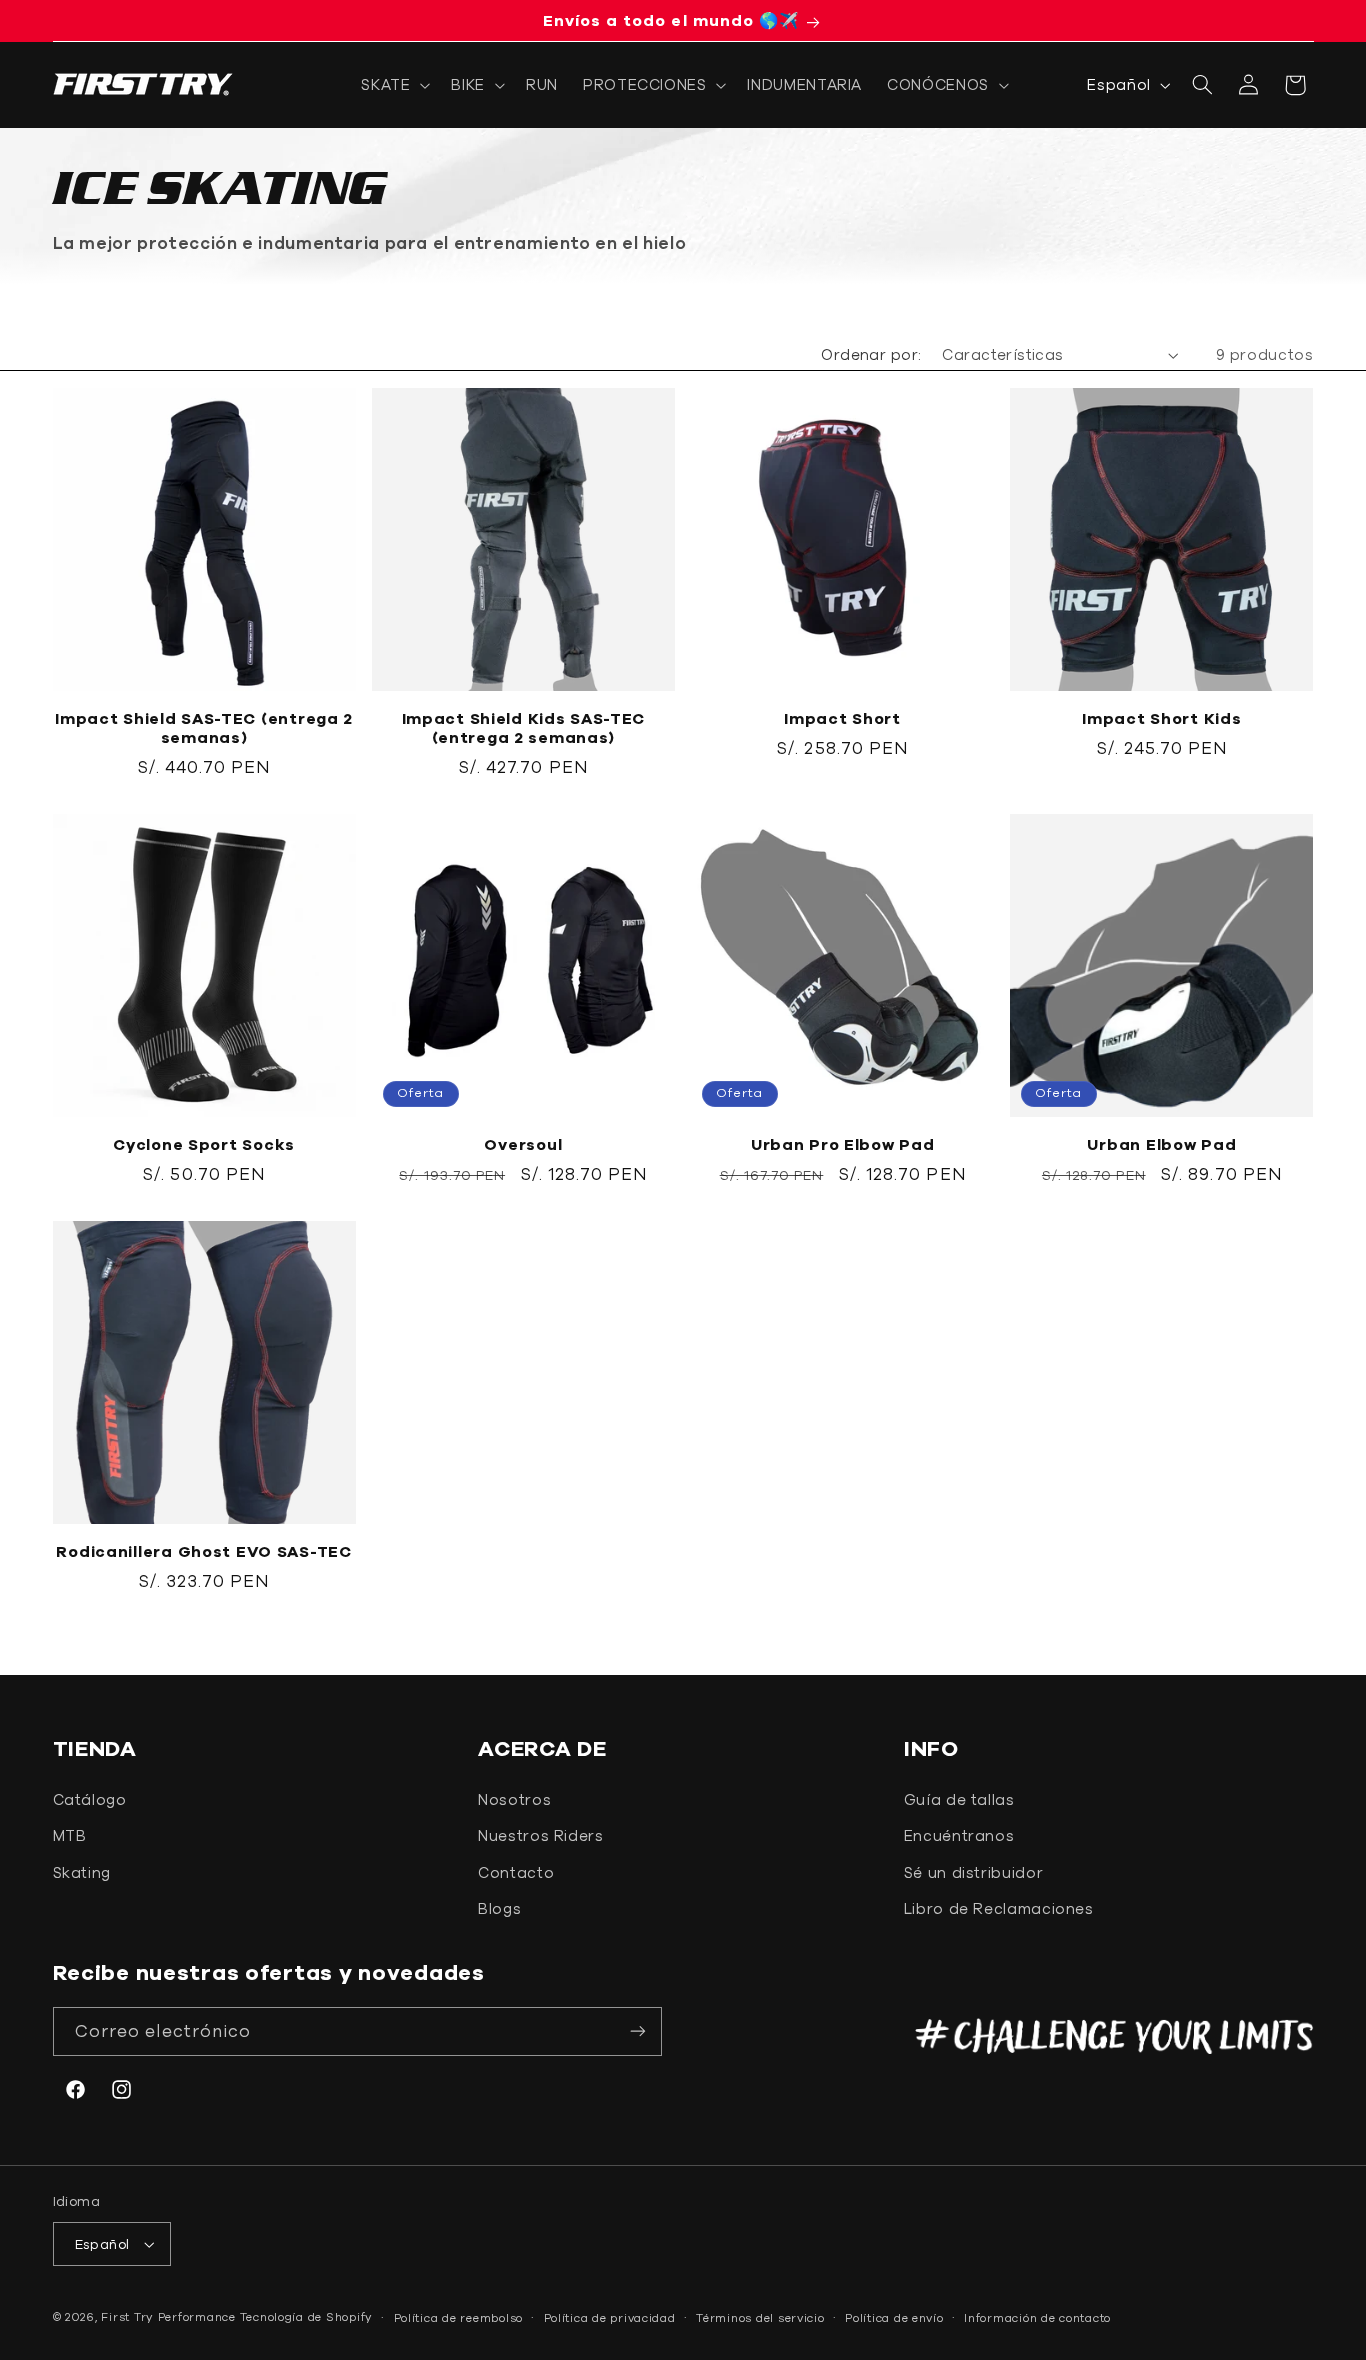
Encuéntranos (959, 1835)
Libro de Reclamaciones (999, 1908)
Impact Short (842, 718)
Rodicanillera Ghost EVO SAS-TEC (203, 1551)
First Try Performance (168, 2316)
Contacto (516, 1872)
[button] (394, 85)
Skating (82, 1872)
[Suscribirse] (638, 2031)
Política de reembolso (458, 2317)
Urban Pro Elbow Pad (843, 1144)
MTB (70, 1835)
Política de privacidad (610, 2317)
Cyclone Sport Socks (204, 1144)
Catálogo (90, 1799)
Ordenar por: (871, 354)
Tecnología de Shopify (306, 2316)
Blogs (499, 1908)
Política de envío (894, 2317)
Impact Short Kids (1161, 718)
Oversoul (523, 1144)
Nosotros (514, 1799)
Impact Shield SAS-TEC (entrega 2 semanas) (204, 728)
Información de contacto (1037, 2317)
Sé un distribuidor (973, 1872)
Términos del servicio (760, 2317)
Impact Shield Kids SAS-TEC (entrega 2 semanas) (524, 728)
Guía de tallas (959, 1799)
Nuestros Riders (540, 1835)
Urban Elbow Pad (1161, 1144)
